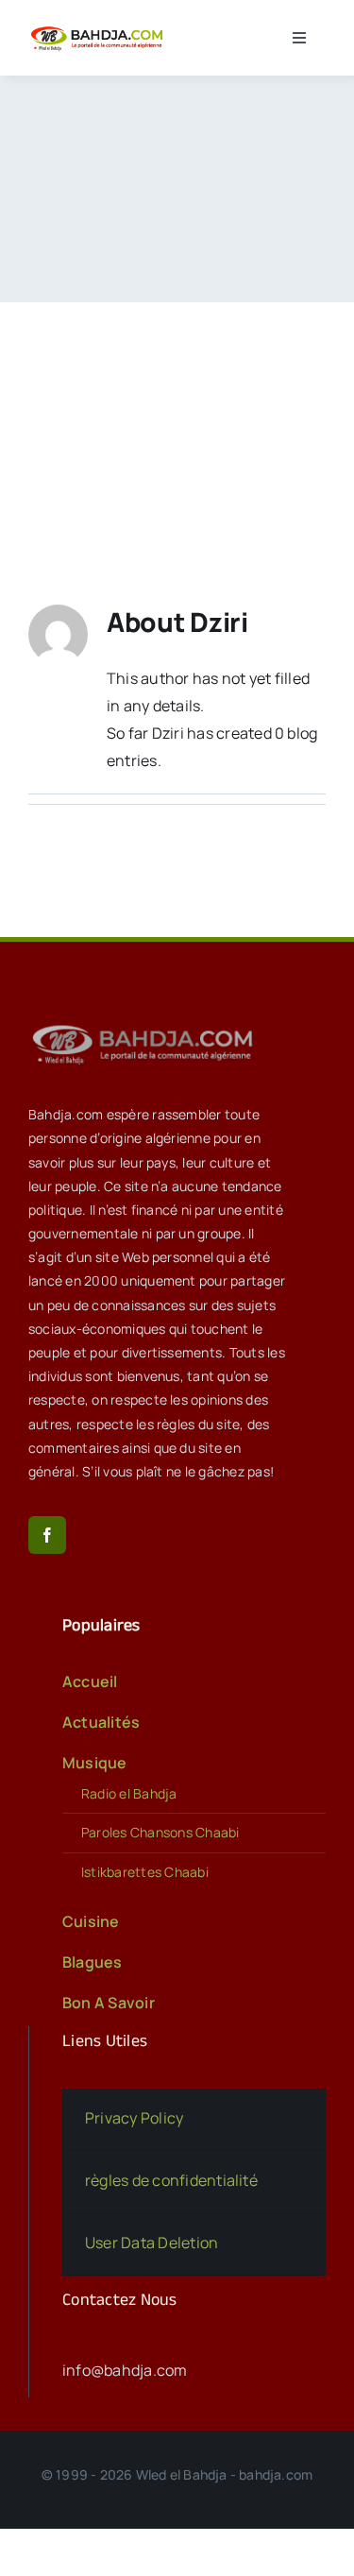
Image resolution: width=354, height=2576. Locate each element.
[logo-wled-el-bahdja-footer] (146, 1025)
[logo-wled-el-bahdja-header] (99, 29)
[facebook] (47, 1535)
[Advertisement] (177, 425)
